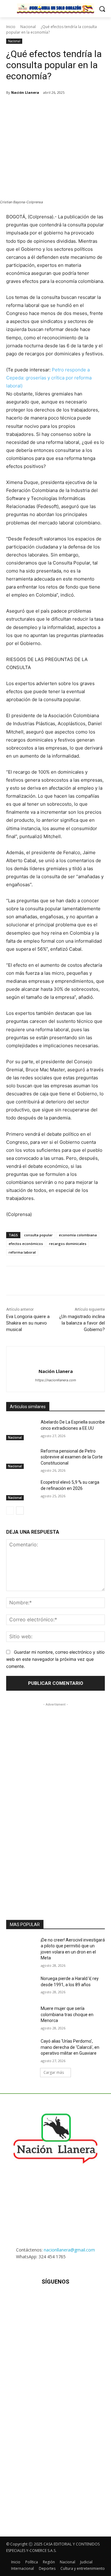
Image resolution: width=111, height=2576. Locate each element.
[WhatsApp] (60, 108)
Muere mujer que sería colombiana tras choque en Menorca (67, 2014)
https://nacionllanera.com (56, 1380)
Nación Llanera (25, 92)
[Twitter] (46, 108)
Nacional (28, 27)
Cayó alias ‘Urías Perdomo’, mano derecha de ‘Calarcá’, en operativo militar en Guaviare (70, 2047)
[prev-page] (10, 1511)
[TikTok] (55, 2300)
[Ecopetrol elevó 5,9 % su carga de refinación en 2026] (21, 1490)
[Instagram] (40, 2300)
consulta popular (38, 1235)
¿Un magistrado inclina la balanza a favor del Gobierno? (82, 1323)
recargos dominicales (68, 1244)
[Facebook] (32, 108)
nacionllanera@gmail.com (69, 2250)
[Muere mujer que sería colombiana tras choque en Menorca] (21, 2016)
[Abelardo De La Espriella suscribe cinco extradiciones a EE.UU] (21, 1430)
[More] (103, 108)
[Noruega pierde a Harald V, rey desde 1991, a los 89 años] (21, 1986)
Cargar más (54, 2072)
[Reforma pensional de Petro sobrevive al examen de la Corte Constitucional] (21, 1459)
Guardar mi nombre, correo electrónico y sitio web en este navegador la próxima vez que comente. (55, 1659)
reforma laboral (22, 1252)
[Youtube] (86, 2300)
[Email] (74, 108)
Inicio (11, 27)
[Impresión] (88, 108)
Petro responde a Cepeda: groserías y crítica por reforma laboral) (49, 378)
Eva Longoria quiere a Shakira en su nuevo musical (28, 1323)
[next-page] (20, 1511)
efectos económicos (26, 1244)
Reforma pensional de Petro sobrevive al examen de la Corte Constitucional (72, 1457)
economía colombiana (78, 1235)
